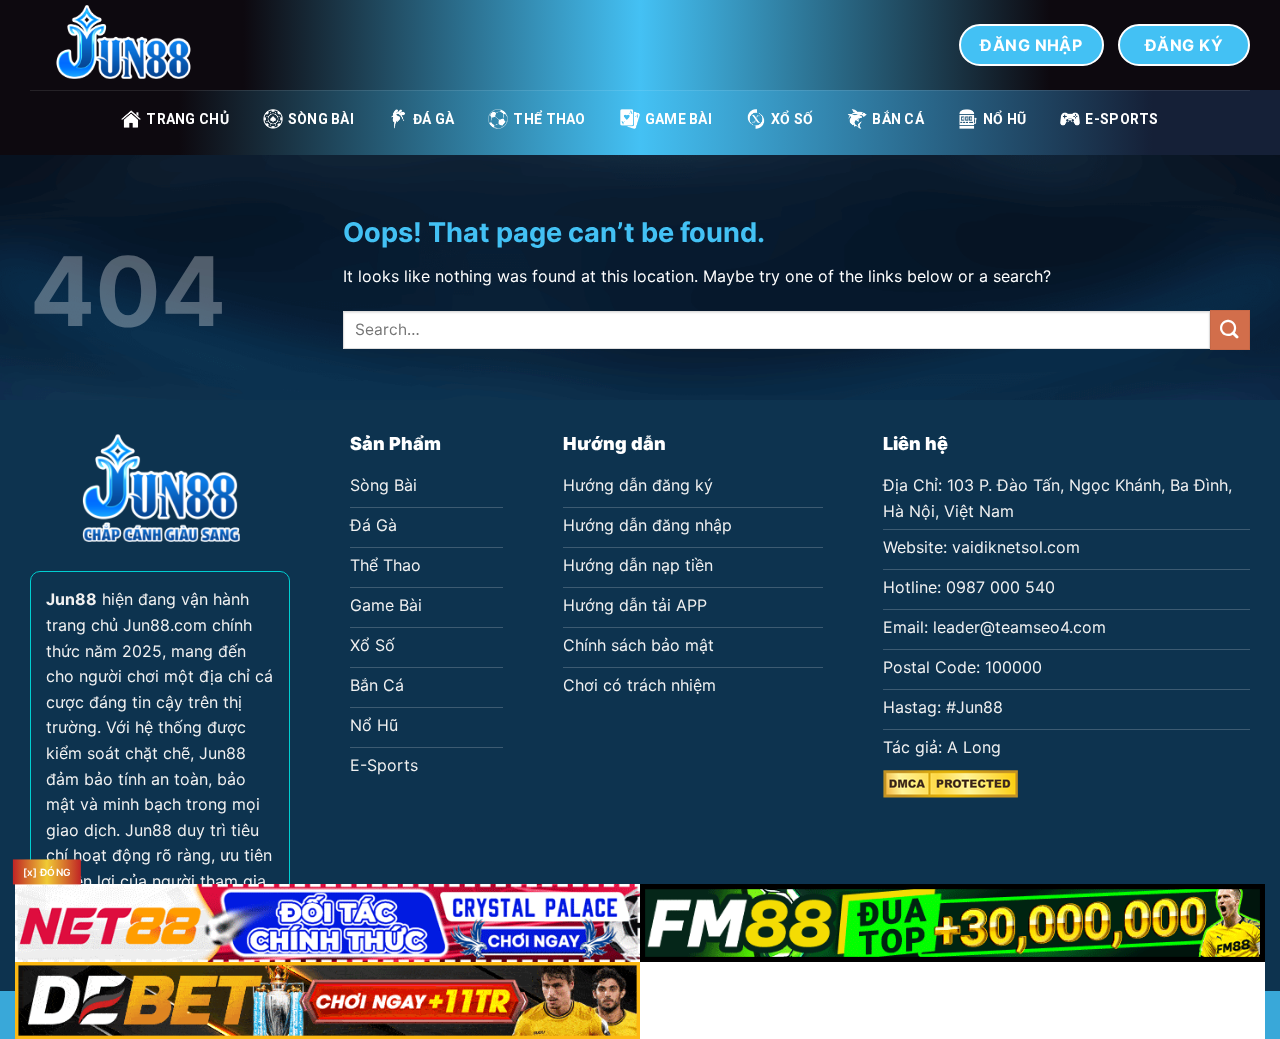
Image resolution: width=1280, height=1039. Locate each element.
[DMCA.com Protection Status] (950, 782)
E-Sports (1121, 119)
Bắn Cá (898, 119)
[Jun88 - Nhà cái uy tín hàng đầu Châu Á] (130, 45)
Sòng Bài (321, 119)
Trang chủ (187, 119)
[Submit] (1230, 329)
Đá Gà (433, 119)
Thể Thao (549, 119)
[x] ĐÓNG (47, 872)
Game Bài (678, 119)
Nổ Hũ (1004, 119)
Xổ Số (792, 119)
